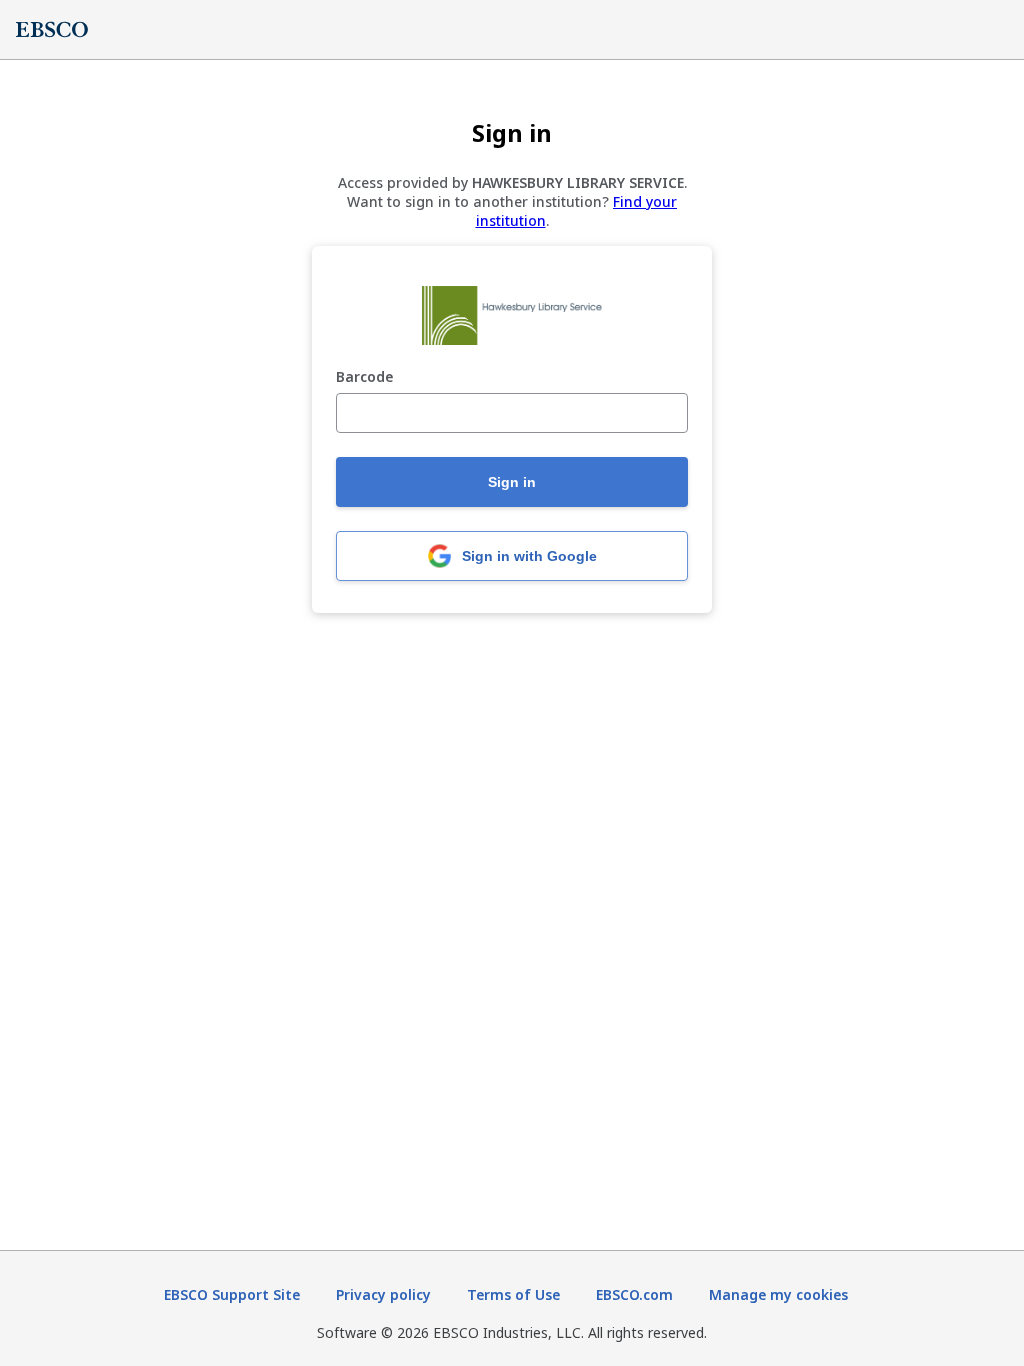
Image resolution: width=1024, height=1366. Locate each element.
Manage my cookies (778, 1294)
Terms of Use (513, 1294)
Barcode (364, 377)
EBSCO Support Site (232, 1294)
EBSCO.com (634, 1294)
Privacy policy (383, 1294)
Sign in (512, 482)
